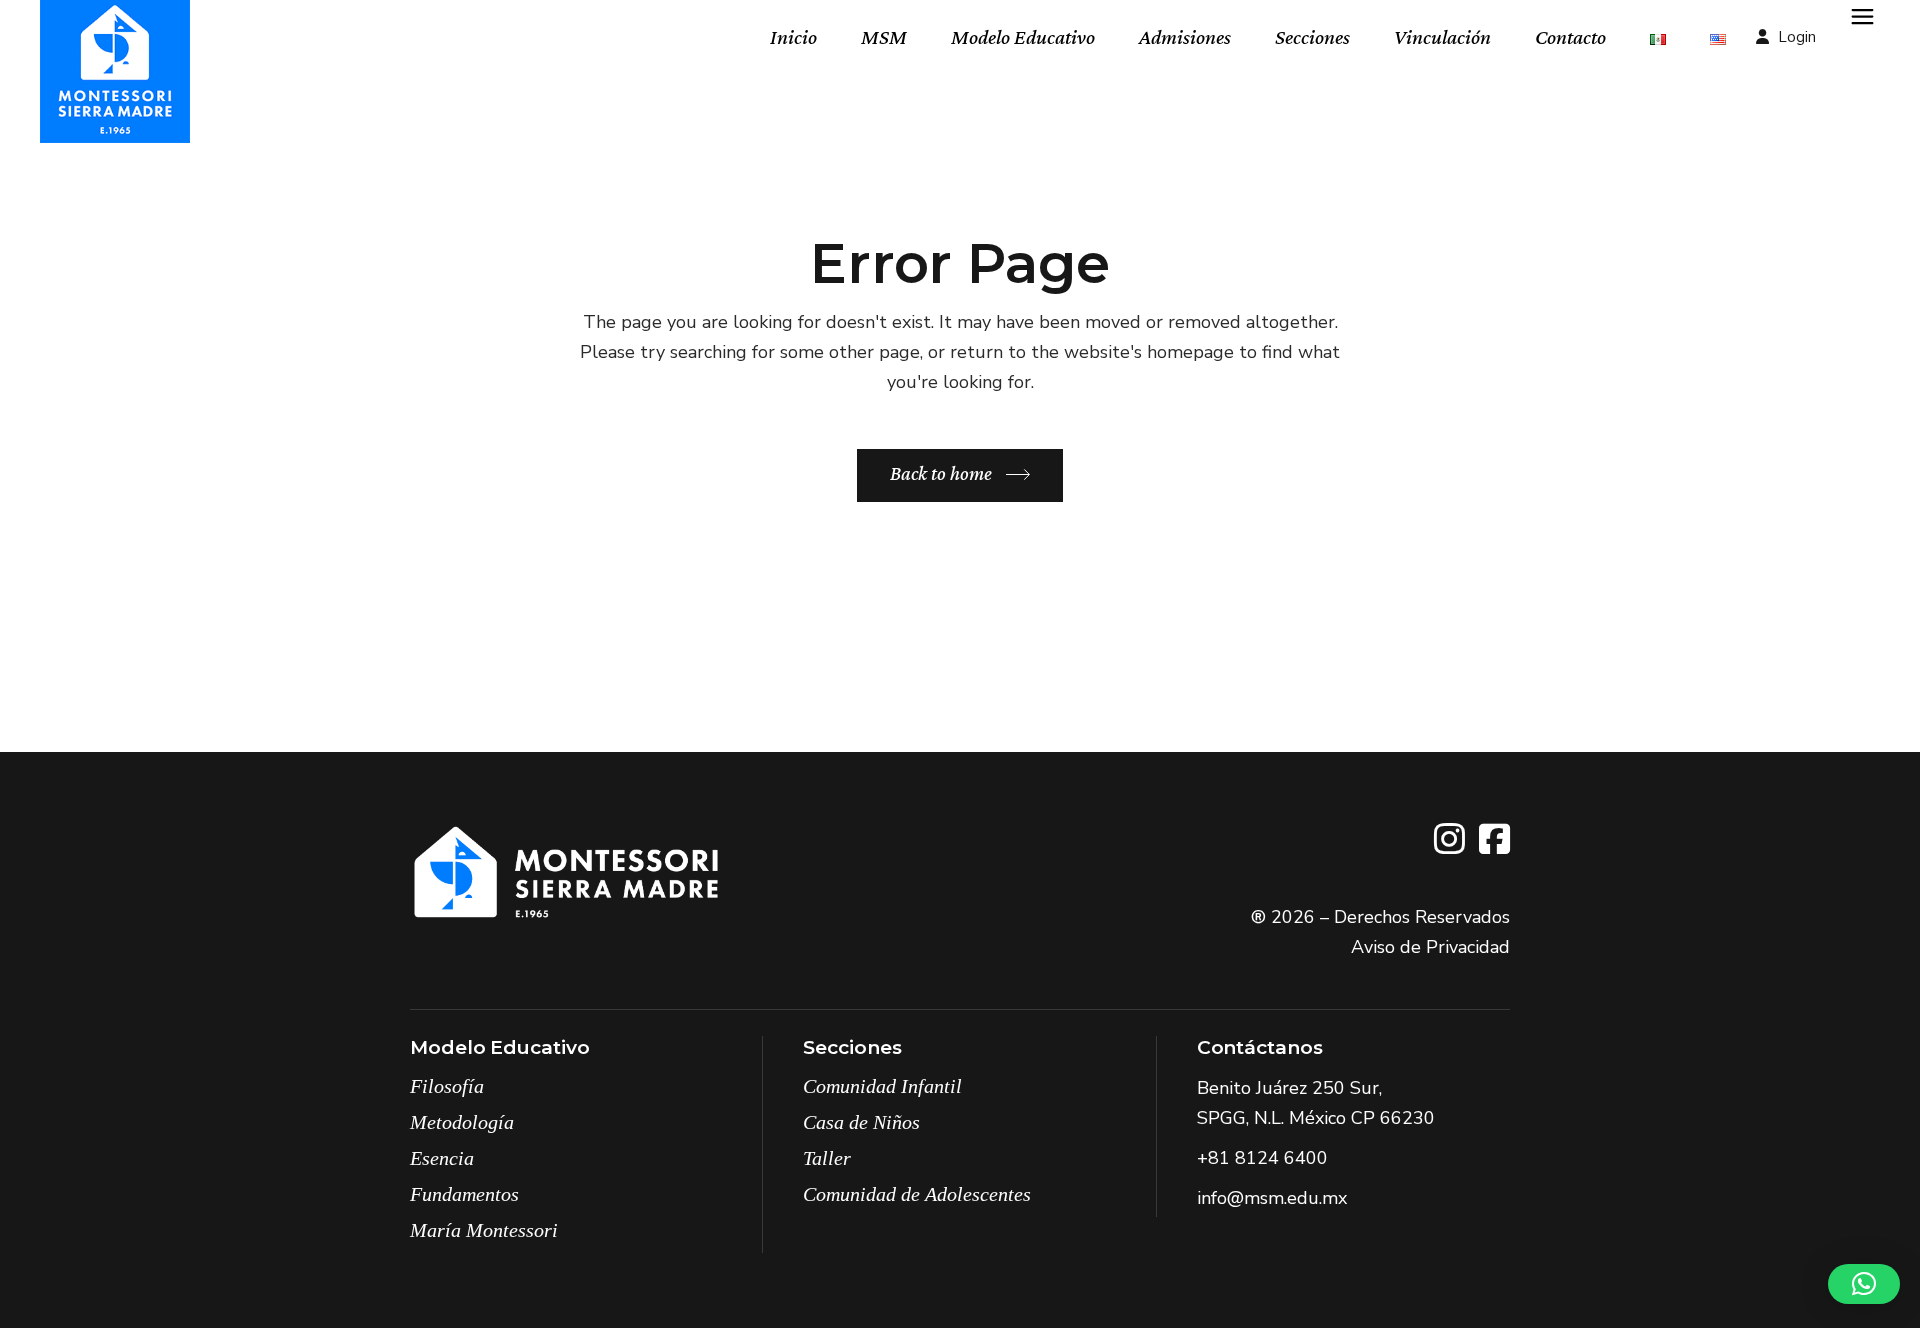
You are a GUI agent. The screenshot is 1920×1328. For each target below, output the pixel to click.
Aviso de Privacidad (1430, 947)
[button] (1864, 1284)
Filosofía (447, 1086)
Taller (827, 1158)
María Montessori (484, 1230)
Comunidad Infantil (882, 1086)
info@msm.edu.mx (1272, 1198)
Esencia (442, 1158)
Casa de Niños (861, 1122)
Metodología (462, 1122)
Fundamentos (464, 1194)
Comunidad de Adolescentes (917, 1194)
